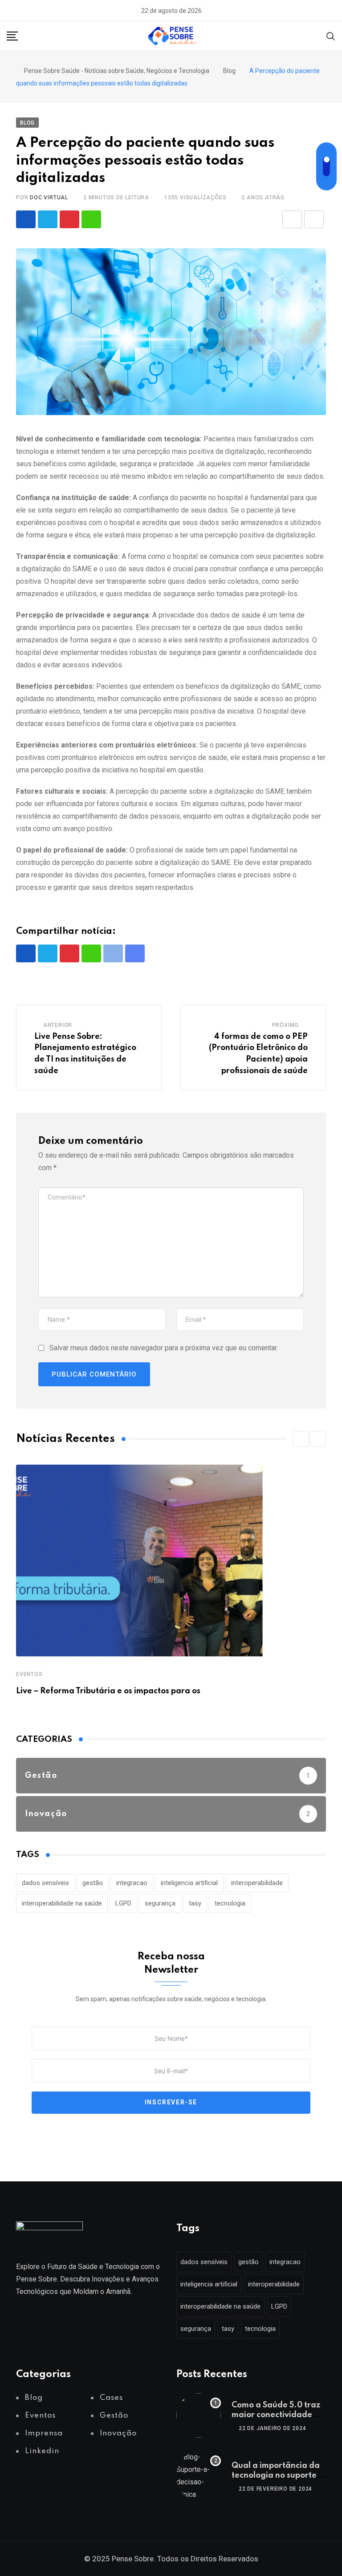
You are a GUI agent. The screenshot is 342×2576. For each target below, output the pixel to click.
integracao (132, 1883)
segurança (160, 1903)
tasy (195, 1903)
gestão (93, 1883)
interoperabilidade (257, 1883)
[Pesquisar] (331, 36)
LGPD (123, 1903)
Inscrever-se (171, 2102)
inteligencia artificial (189, 1883)
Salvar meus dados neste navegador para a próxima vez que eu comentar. (164, 1348)
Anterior (58, 1025)
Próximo (286, 1025)
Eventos (29, 1674)
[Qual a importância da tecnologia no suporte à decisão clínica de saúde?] (199, 2476)
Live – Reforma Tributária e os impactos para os (108, 1691)
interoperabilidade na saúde (62, 1903)
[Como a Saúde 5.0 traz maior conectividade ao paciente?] (199, 2415)
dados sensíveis (45, 1883)
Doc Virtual (49, 198)
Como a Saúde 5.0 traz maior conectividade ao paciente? (278, 2415)
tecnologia (230, 1903)
